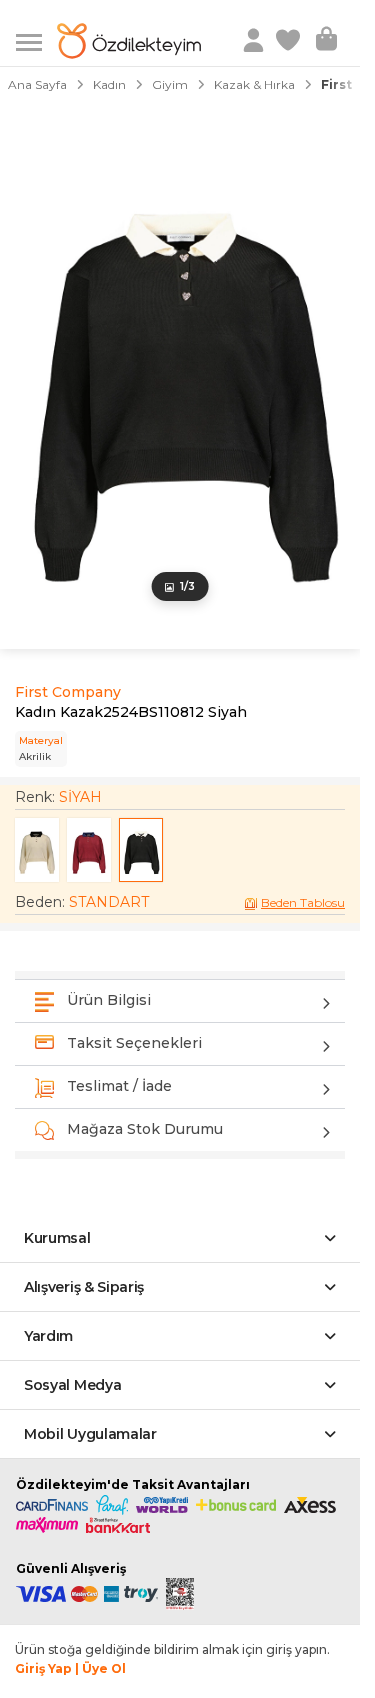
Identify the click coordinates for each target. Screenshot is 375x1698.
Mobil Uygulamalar (90, 1434)
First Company (68, 692)
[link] (290, 41)
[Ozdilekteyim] (129, 41)
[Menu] (36, 40)
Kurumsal (57, 1238)
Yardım (48, 1336)
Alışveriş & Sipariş (84, 1287)
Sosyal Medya (72, 1385)
